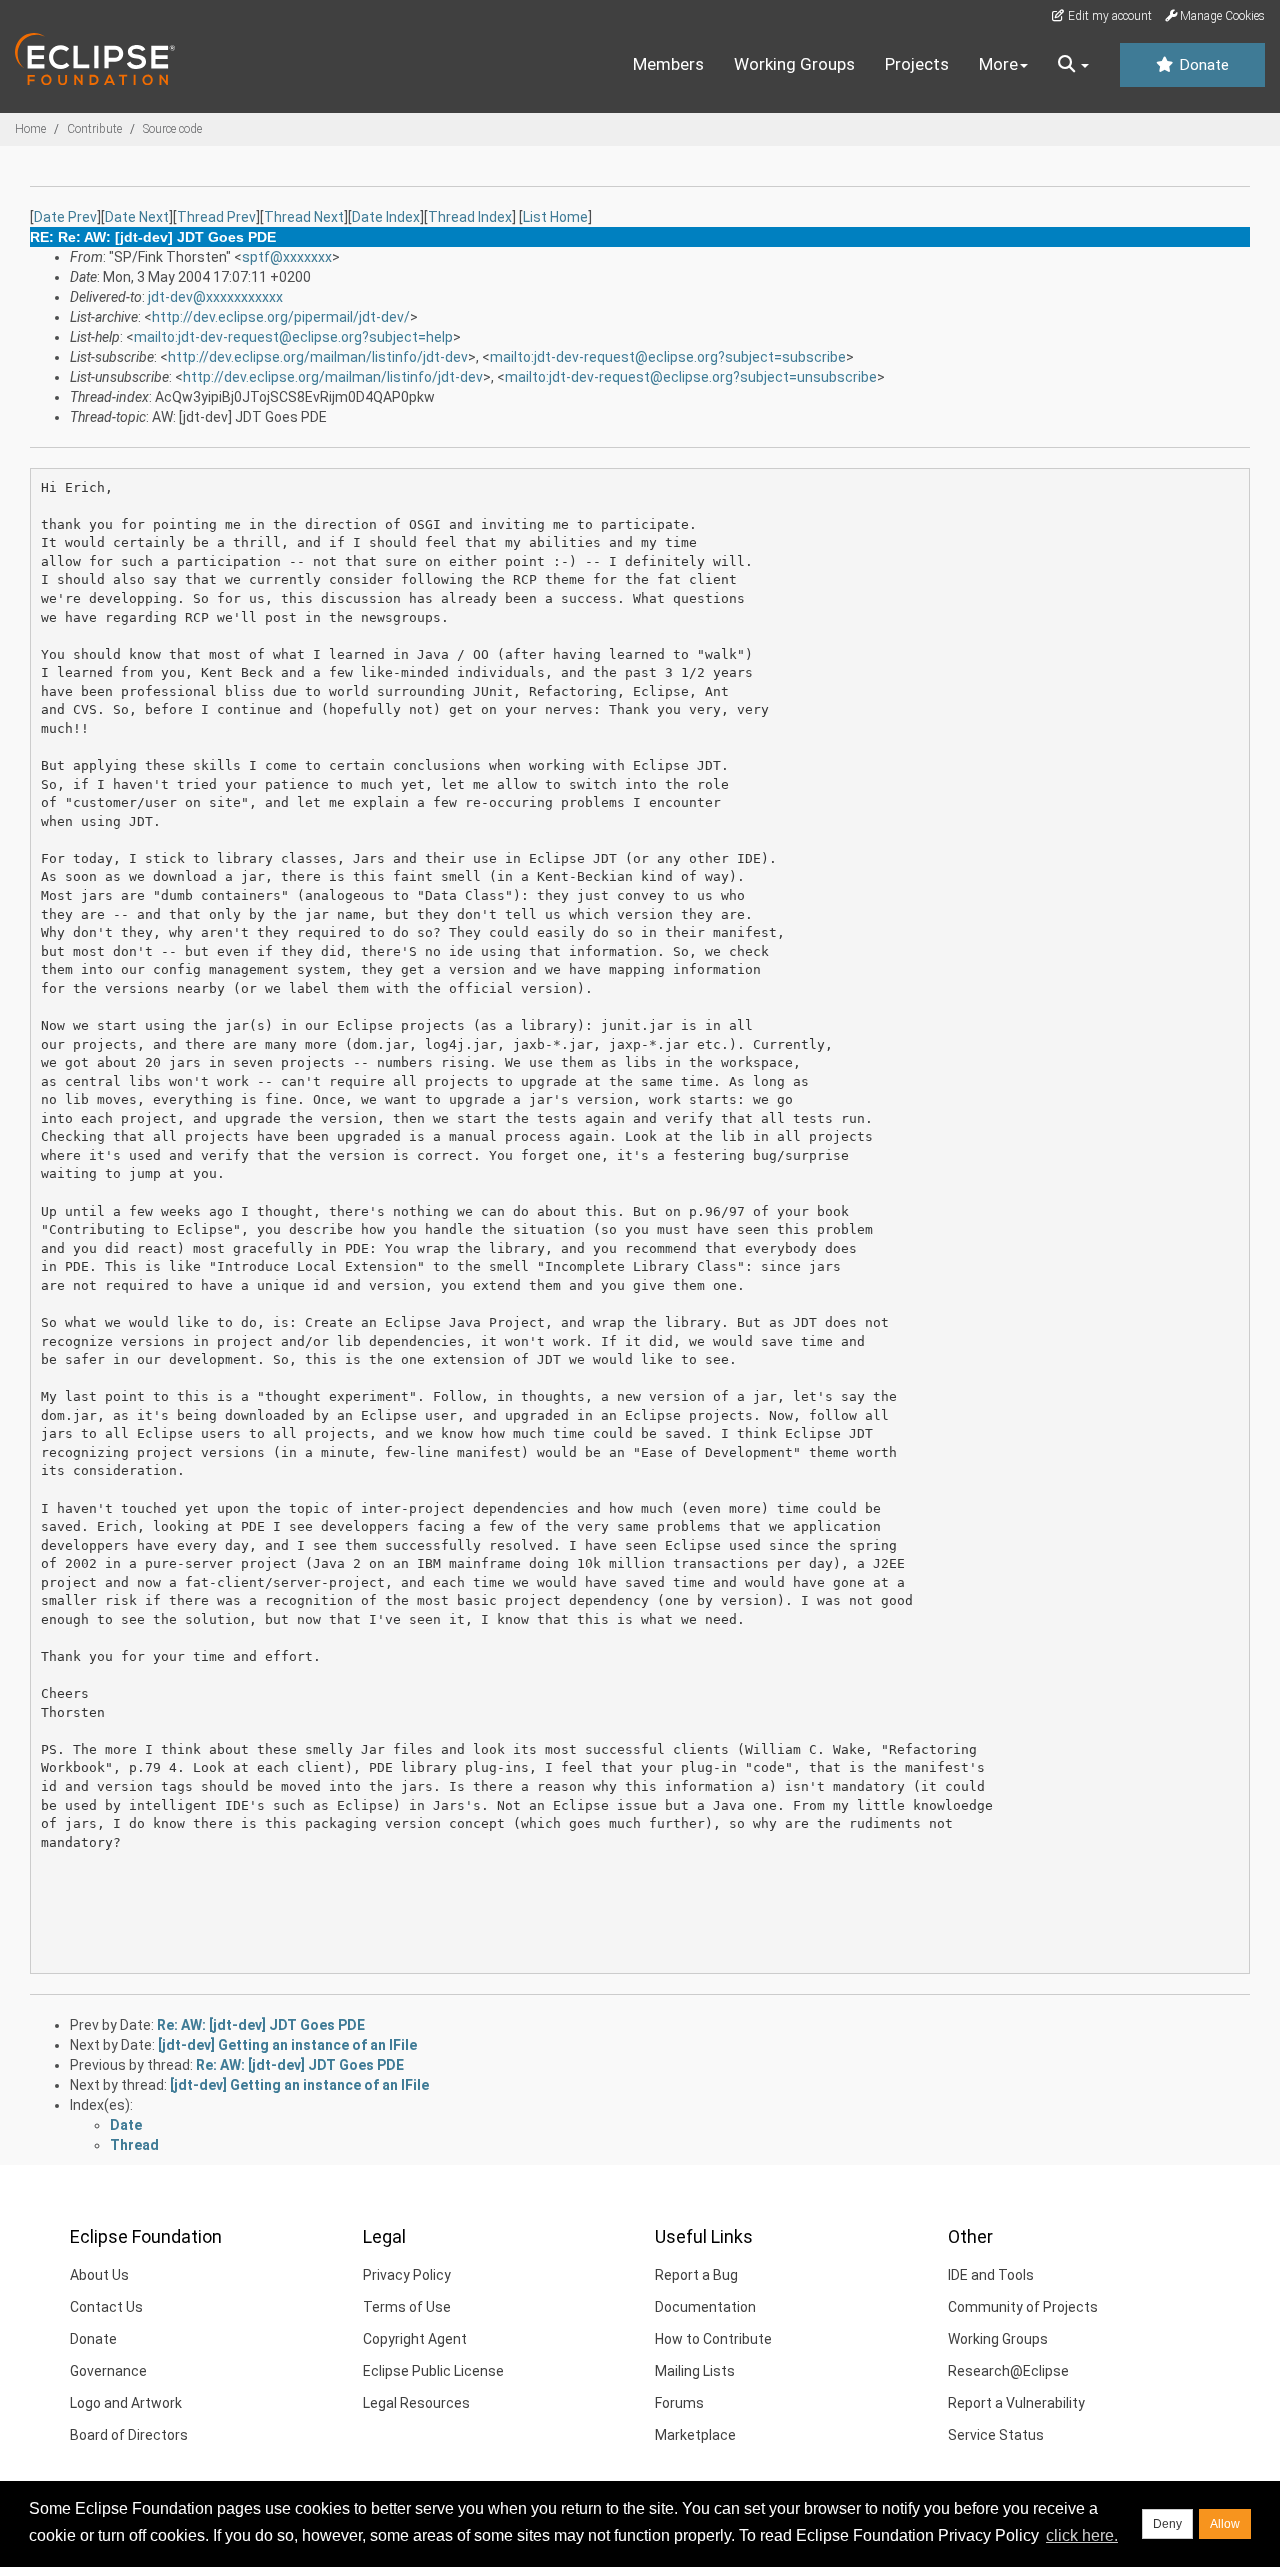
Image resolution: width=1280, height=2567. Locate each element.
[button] (1073, 65)
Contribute (94, 129)
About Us (99, 2275)
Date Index (386, 217)
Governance (108, 2371)
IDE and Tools (991, 2275)
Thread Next (304, 217)
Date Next (137, 217)
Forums (679, 2403)
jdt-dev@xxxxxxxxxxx (215, 297)
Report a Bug (696, 2275)
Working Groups (794, 64)
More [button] (998, 64)
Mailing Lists (695, 2371)
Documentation (705, 2307)
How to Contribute (713, 2339)
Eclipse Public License (433, 2371)
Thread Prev (216, 217)
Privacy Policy (407, 2275)
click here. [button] (1082, 2535)
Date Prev (65, 217)
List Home (555, 217)
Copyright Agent (415, 2339)
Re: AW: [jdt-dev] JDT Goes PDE (261, 2025)
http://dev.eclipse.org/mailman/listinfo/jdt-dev (318, 357)
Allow (1225, 2524)
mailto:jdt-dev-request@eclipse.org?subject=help (293, 337)
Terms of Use (407, 2307)
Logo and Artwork (126, 2403)
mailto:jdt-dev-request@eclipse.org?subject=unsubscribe (691, 377)
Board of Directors (129, 2435)
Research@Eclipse (1008, 2371)
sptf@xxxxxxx (287, 257)
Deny (1167, 2524)
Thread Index (470, 217)
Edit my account (1108, 16)
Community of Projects (1023, 2307)
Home (30, 129)
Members (668, 64)
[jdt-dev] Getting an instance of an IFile (287, 2045)
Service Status (996, 2435)
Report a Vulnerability (1016, 2403)
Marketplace (695, 2435)
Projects (917, 64)
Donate (1202, 65)
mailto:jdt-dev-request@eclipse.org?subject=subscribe (668, 357)
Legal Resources (416, 2403)
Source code (172, 129)
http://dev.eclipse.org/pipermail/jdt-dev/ (281, 317)
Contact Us (106, 2307)
